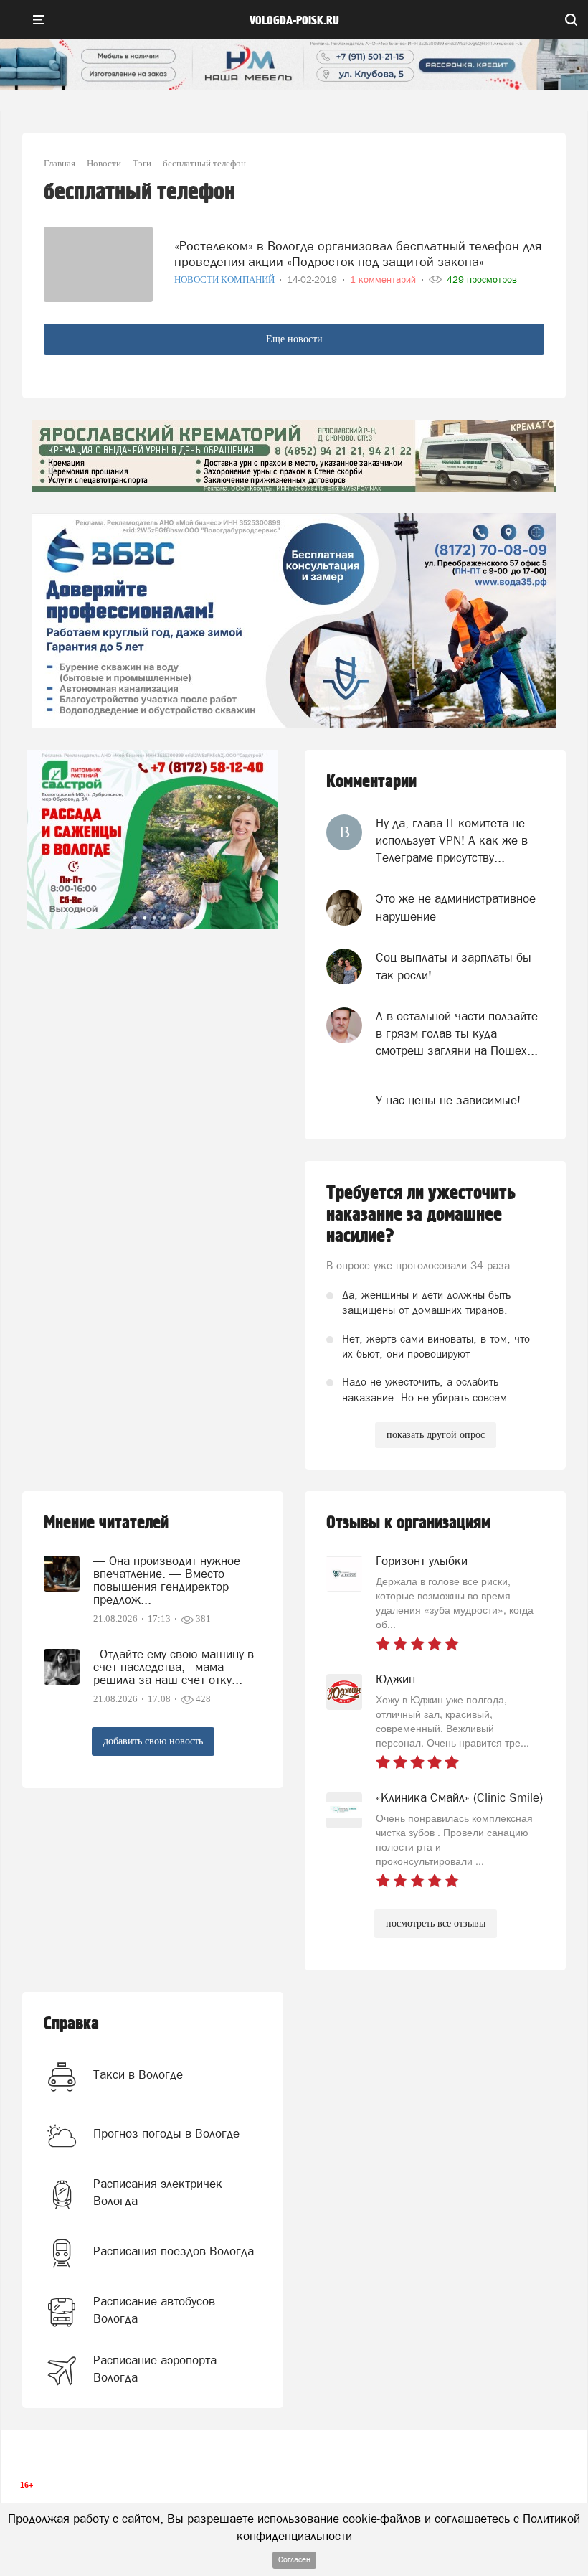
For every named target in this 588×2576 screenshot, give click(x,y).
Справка (71, 2024)
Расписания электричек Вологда (158, 2192)
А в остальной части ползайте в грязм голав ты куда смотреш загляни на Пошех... (457, 1034)
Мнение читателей (106, 1523)
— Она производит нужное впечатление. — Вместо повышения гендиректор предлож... (167, 1580)
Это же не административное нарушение (456, 907)
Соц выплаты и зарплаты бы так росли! (454, 966)
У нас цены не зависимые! (448, 1100)
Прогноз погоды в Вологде (166, 2133)
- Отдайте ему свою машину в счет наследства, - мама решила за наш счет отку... (174, 1667)
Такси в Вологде (138, 2074)
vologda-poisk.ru (294, 21)
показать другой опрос (436, 1435)
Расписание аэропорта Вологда (155, 2369)
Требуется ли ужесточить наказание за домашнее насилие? (421, 1215)
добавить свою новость (153, 1741)
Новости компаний (226, 279)
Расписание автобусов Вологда (154, 2310)
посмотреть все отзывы (436, 1923)
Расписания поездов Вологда (174, 2251)
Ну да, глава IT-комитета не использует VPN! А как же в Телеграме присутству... (452, 841)
